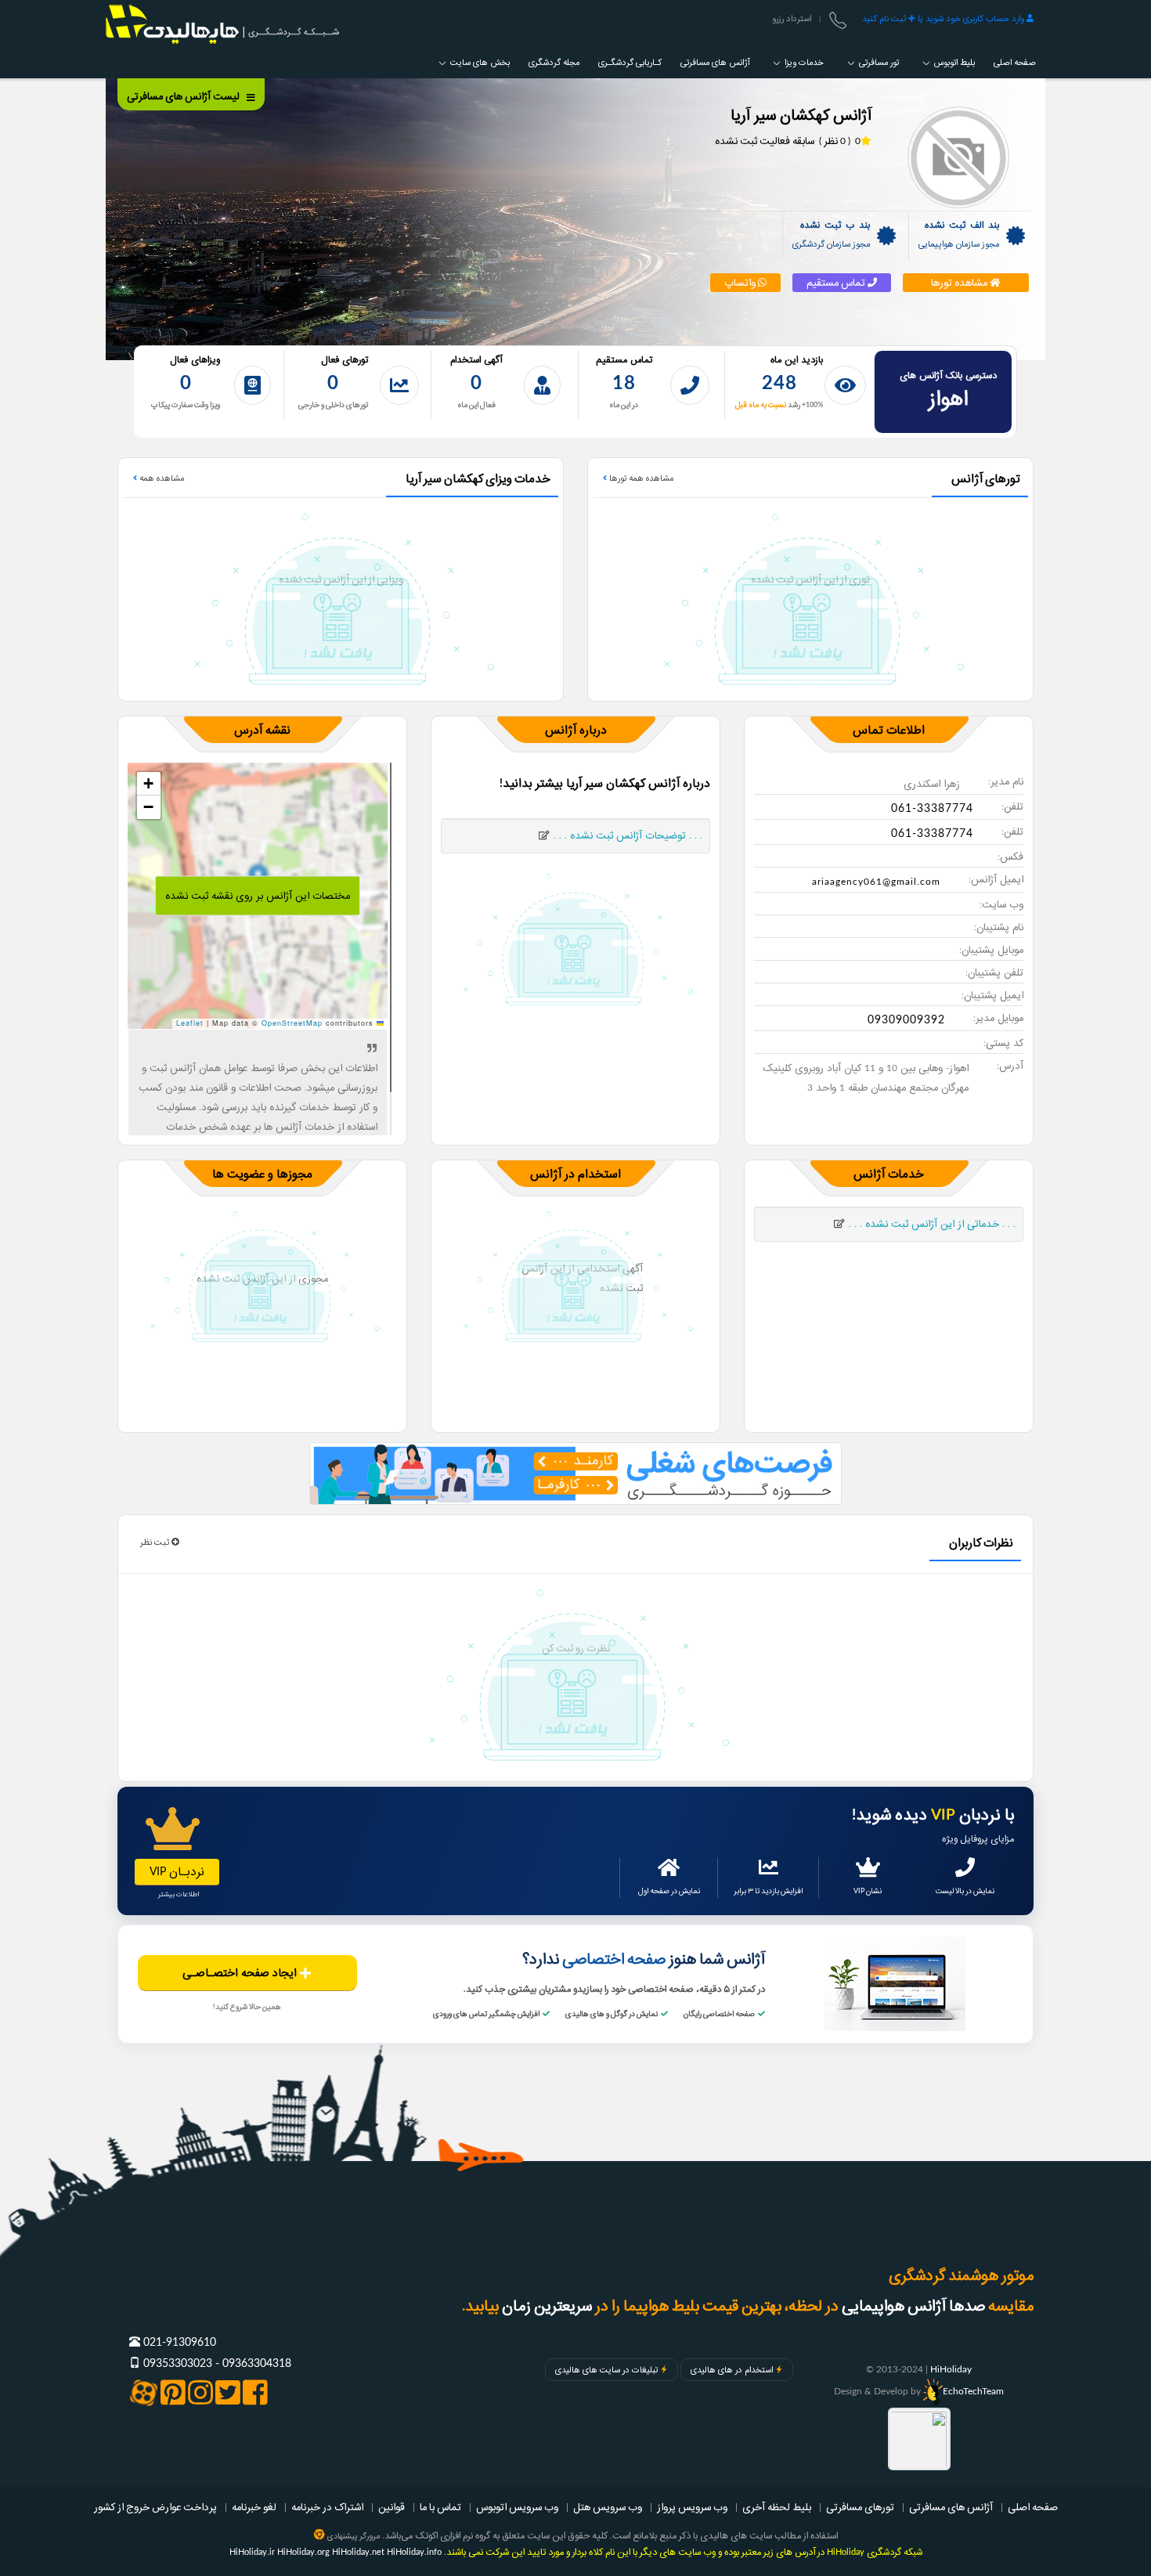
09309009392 (906, 1020)
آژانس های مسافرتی (715, 63)
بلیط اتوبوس (953, 63)
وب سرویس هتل (608, 2507)
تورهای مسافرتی (860, 2507)
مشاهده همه (161, 478)
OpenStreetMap (292, 1023)
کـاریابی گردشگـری (630, 63)
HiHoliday (951, 2369)
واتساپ (741, 283)
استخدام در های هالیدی (732, 2370)
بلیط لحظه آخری (777, 2507)
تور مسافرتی (878, 63)
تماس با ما (440, 2507)
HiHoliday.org (303, 2552)
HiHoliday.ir (252, 2552)
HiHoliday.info (414, 2552)
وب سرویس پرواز (692, 2507)
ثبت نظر (156, 1542)
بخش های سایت (479, 63)
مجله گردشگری (554, 63)
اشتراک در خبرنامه (327, 2507)
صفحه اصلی (1015, 63)
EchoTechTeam (973, 2391)
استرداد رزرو (792, 19)
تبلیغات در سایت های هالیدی (606, 2370)
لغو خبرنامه (254, 2507)
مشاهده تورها (960, 283)
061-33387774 (932, 809)
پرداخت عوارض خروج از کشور (155, 2507)
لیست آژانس (184, 96)
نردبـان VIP (177, 1872)
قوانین (391, 2507)
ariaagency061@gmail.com (876, 882)
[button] (149, 784)
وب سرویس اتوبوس (517, 2507)
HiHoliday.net (358, 2552)
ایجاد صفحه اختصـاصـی (241, 1973)
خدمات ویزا (803, 63)
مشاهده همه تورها (640, 478)
